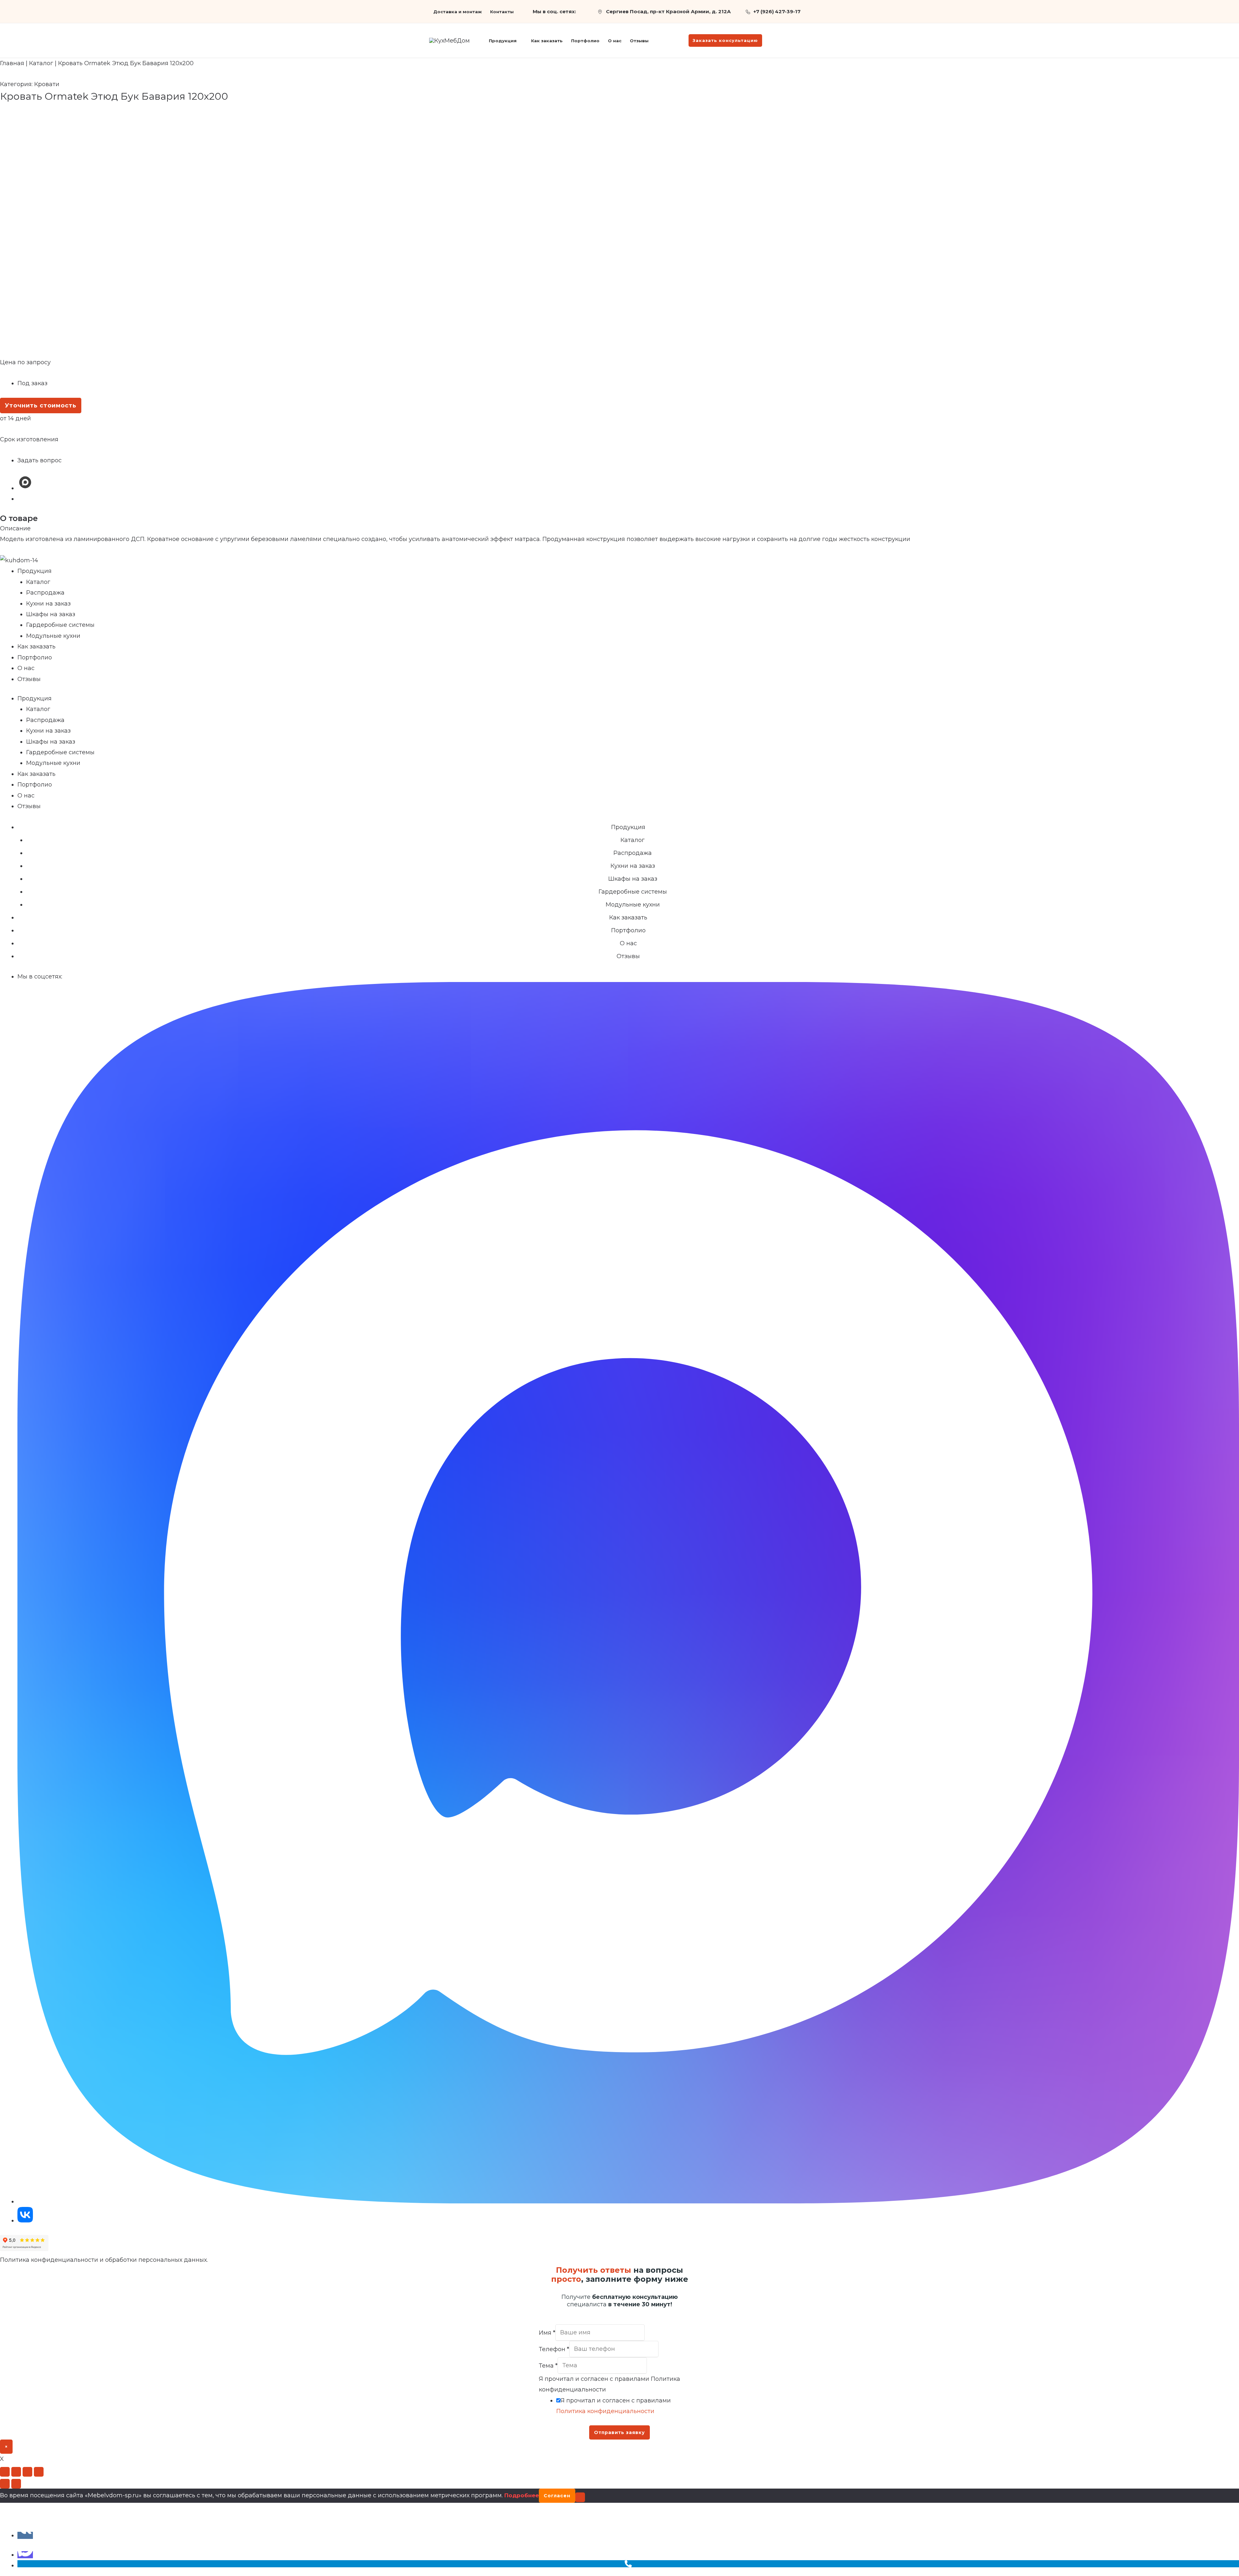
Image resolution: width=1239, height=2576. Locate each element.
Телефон (554, 2349)
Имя (547, 2332)
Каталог (41, 63)
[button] (520, 41)
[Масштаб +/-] (5, 2472)
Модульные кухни (53, 636)
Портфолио (35, 657)
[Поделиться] (27, 2472)
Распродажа (45, 593)
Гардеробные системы (60, 625)
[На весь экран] (16, 2472)
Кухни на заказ (48, 604)
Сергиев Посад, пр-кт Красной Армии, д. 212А (668, 11)
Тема (548, 2365)
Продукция (35, 571)
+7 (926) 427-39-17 (777, 11)
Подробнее (522, 2495)
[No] (580, 2497)
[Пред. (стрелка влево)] (5, 2484)
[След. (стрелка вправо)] (16, 2484)
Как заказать (36, 647)
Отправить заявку (619, 2432)
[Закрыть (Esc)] (39, 2472)
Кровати (47, 84)
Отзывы (29, 679)
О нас (26, 668)
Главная (12, 63)
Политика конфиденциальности (605, 2411)
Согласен (557, 2496)
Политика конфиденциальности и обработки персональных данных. (104, 2260)
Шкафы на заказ (51, 614)
